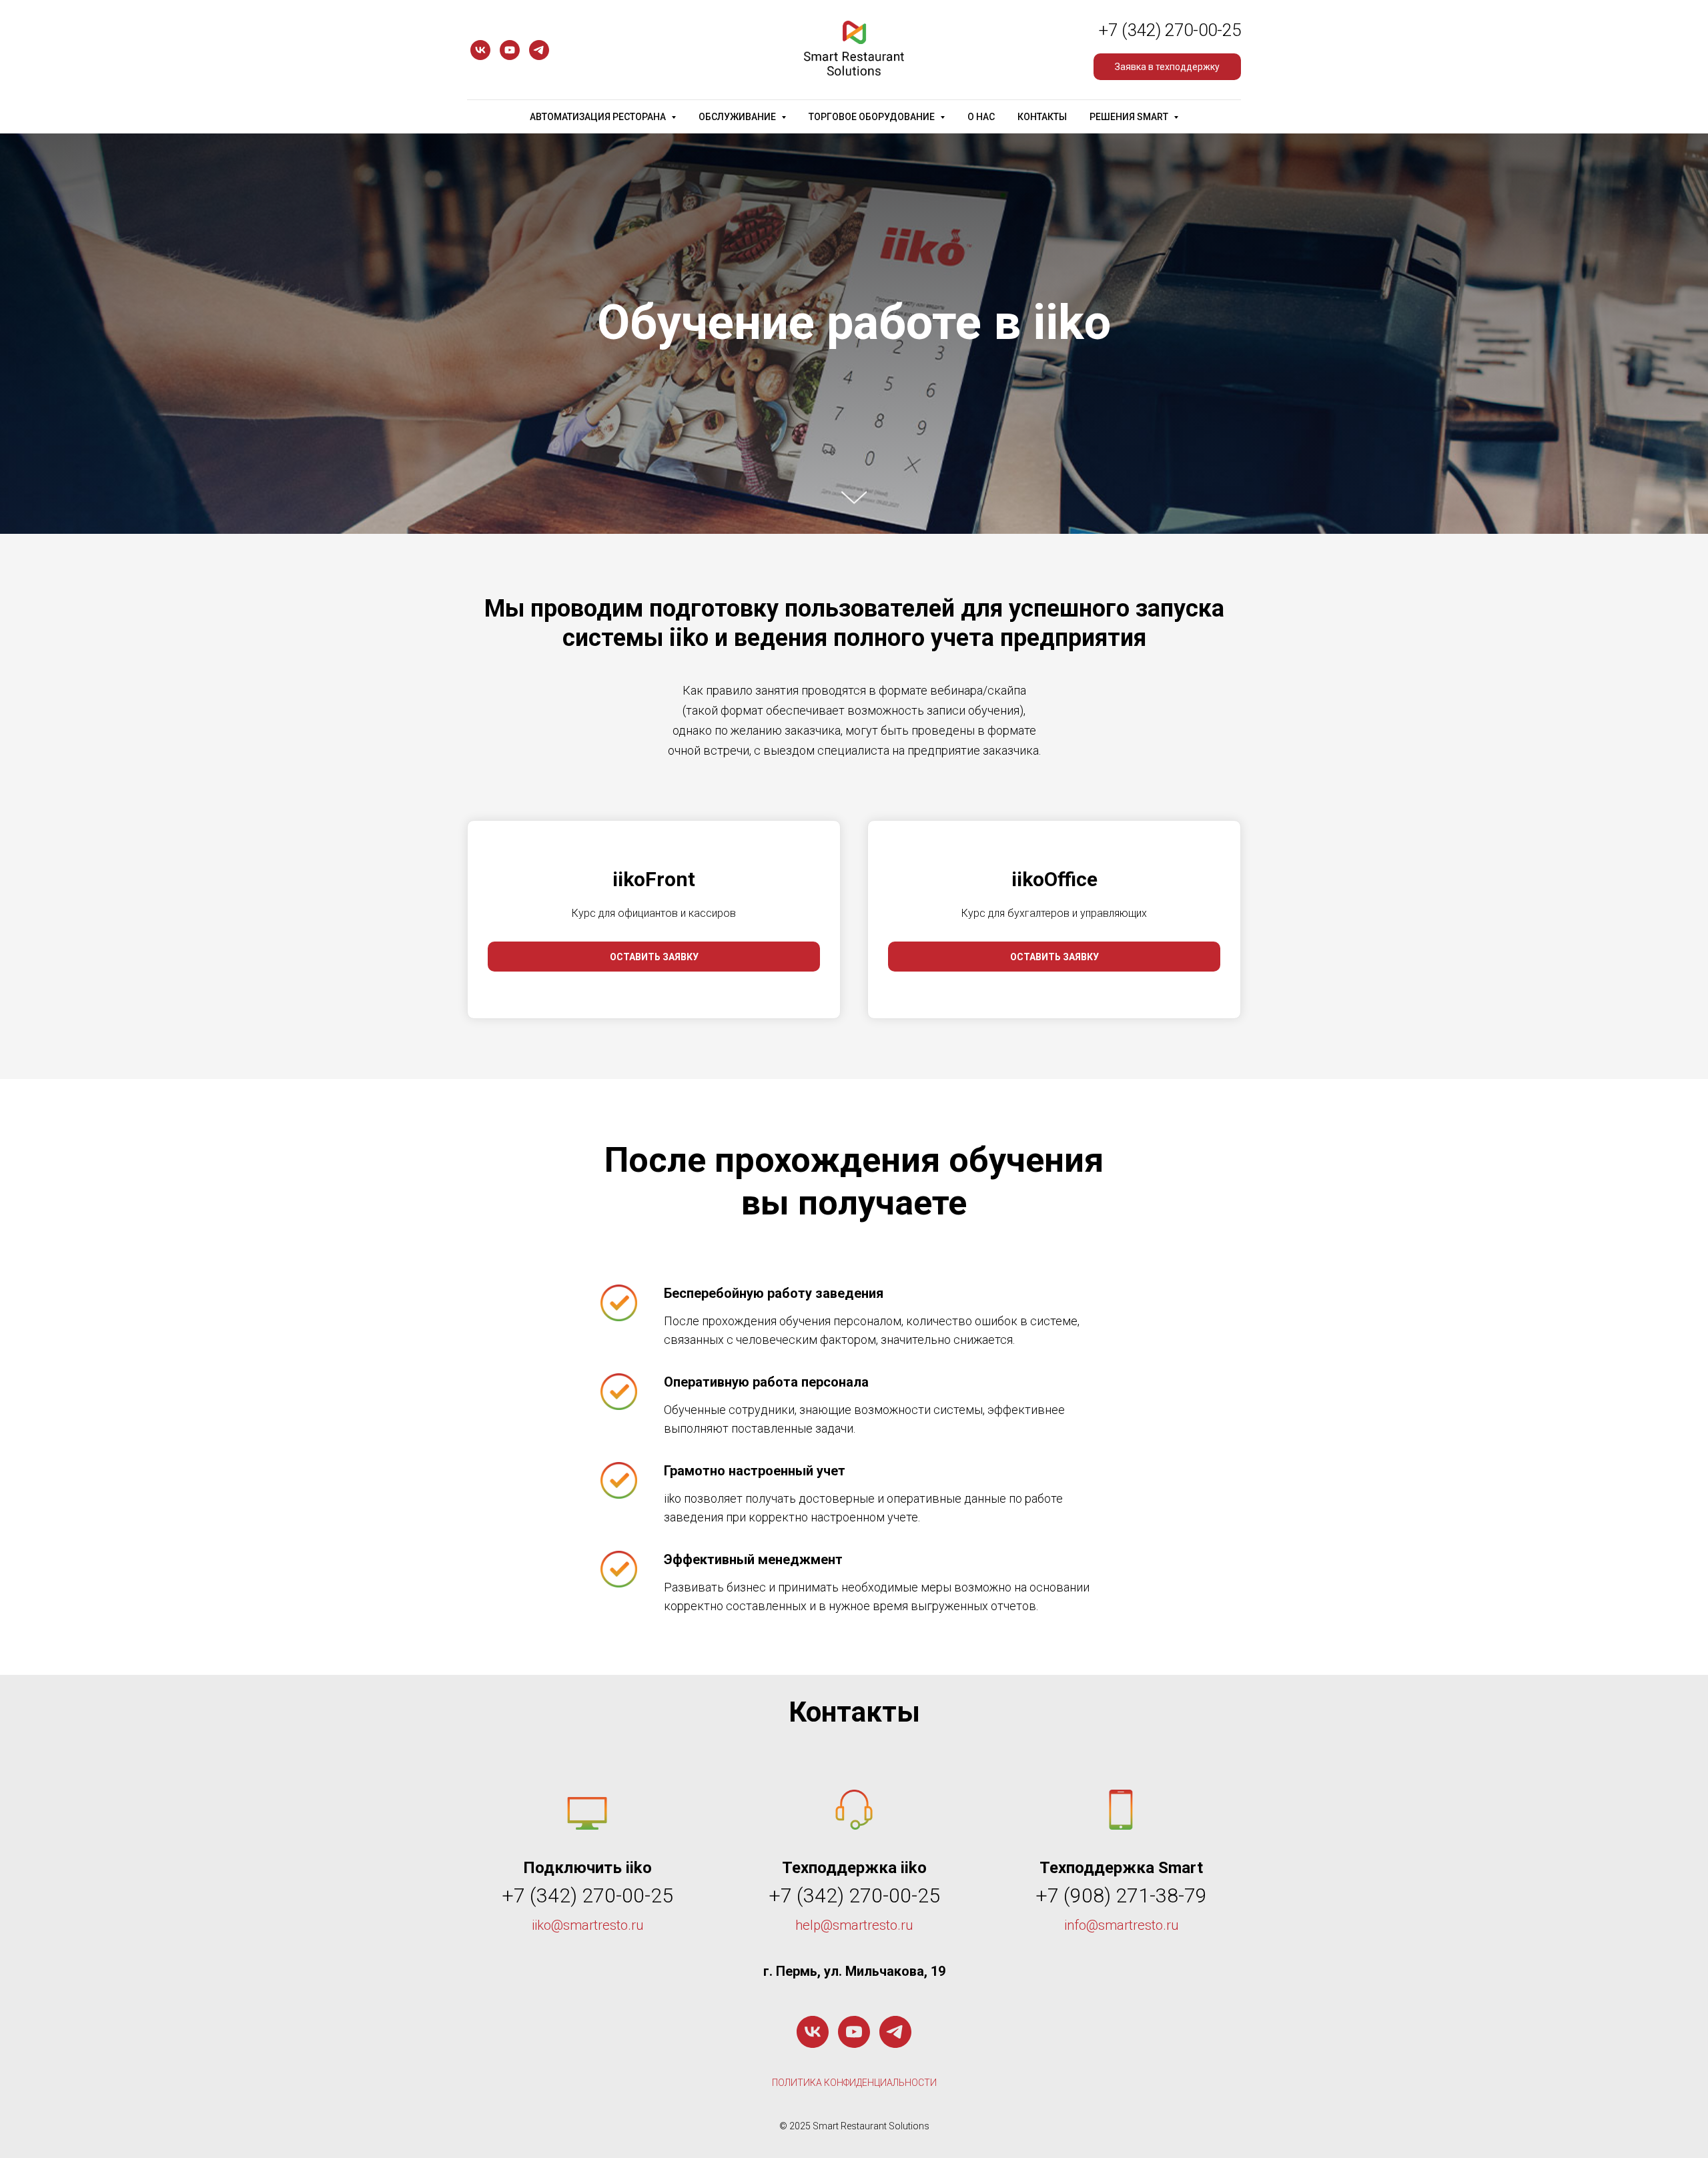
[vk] (480, 50)
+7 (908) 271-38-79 (1121, 1895)
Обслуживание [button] (738, 117)
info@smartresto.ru (1121, 1925)
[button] (1167, 67)
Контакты (1042, 117)
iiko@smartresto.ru (587, 1925)
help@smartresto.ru (854, 1925)
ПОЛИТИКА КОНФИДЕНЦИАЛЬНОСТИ (854, 2083)
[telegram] (539, 50)
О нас (981, 117)
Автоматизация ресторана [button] (599, 117)
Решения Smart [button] (1130, 117)
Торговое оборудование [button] (873, 117)
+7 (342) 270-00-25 (1170, 30)
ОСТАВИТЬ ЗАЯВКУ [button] (654, 957)
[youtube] (510, 50)
